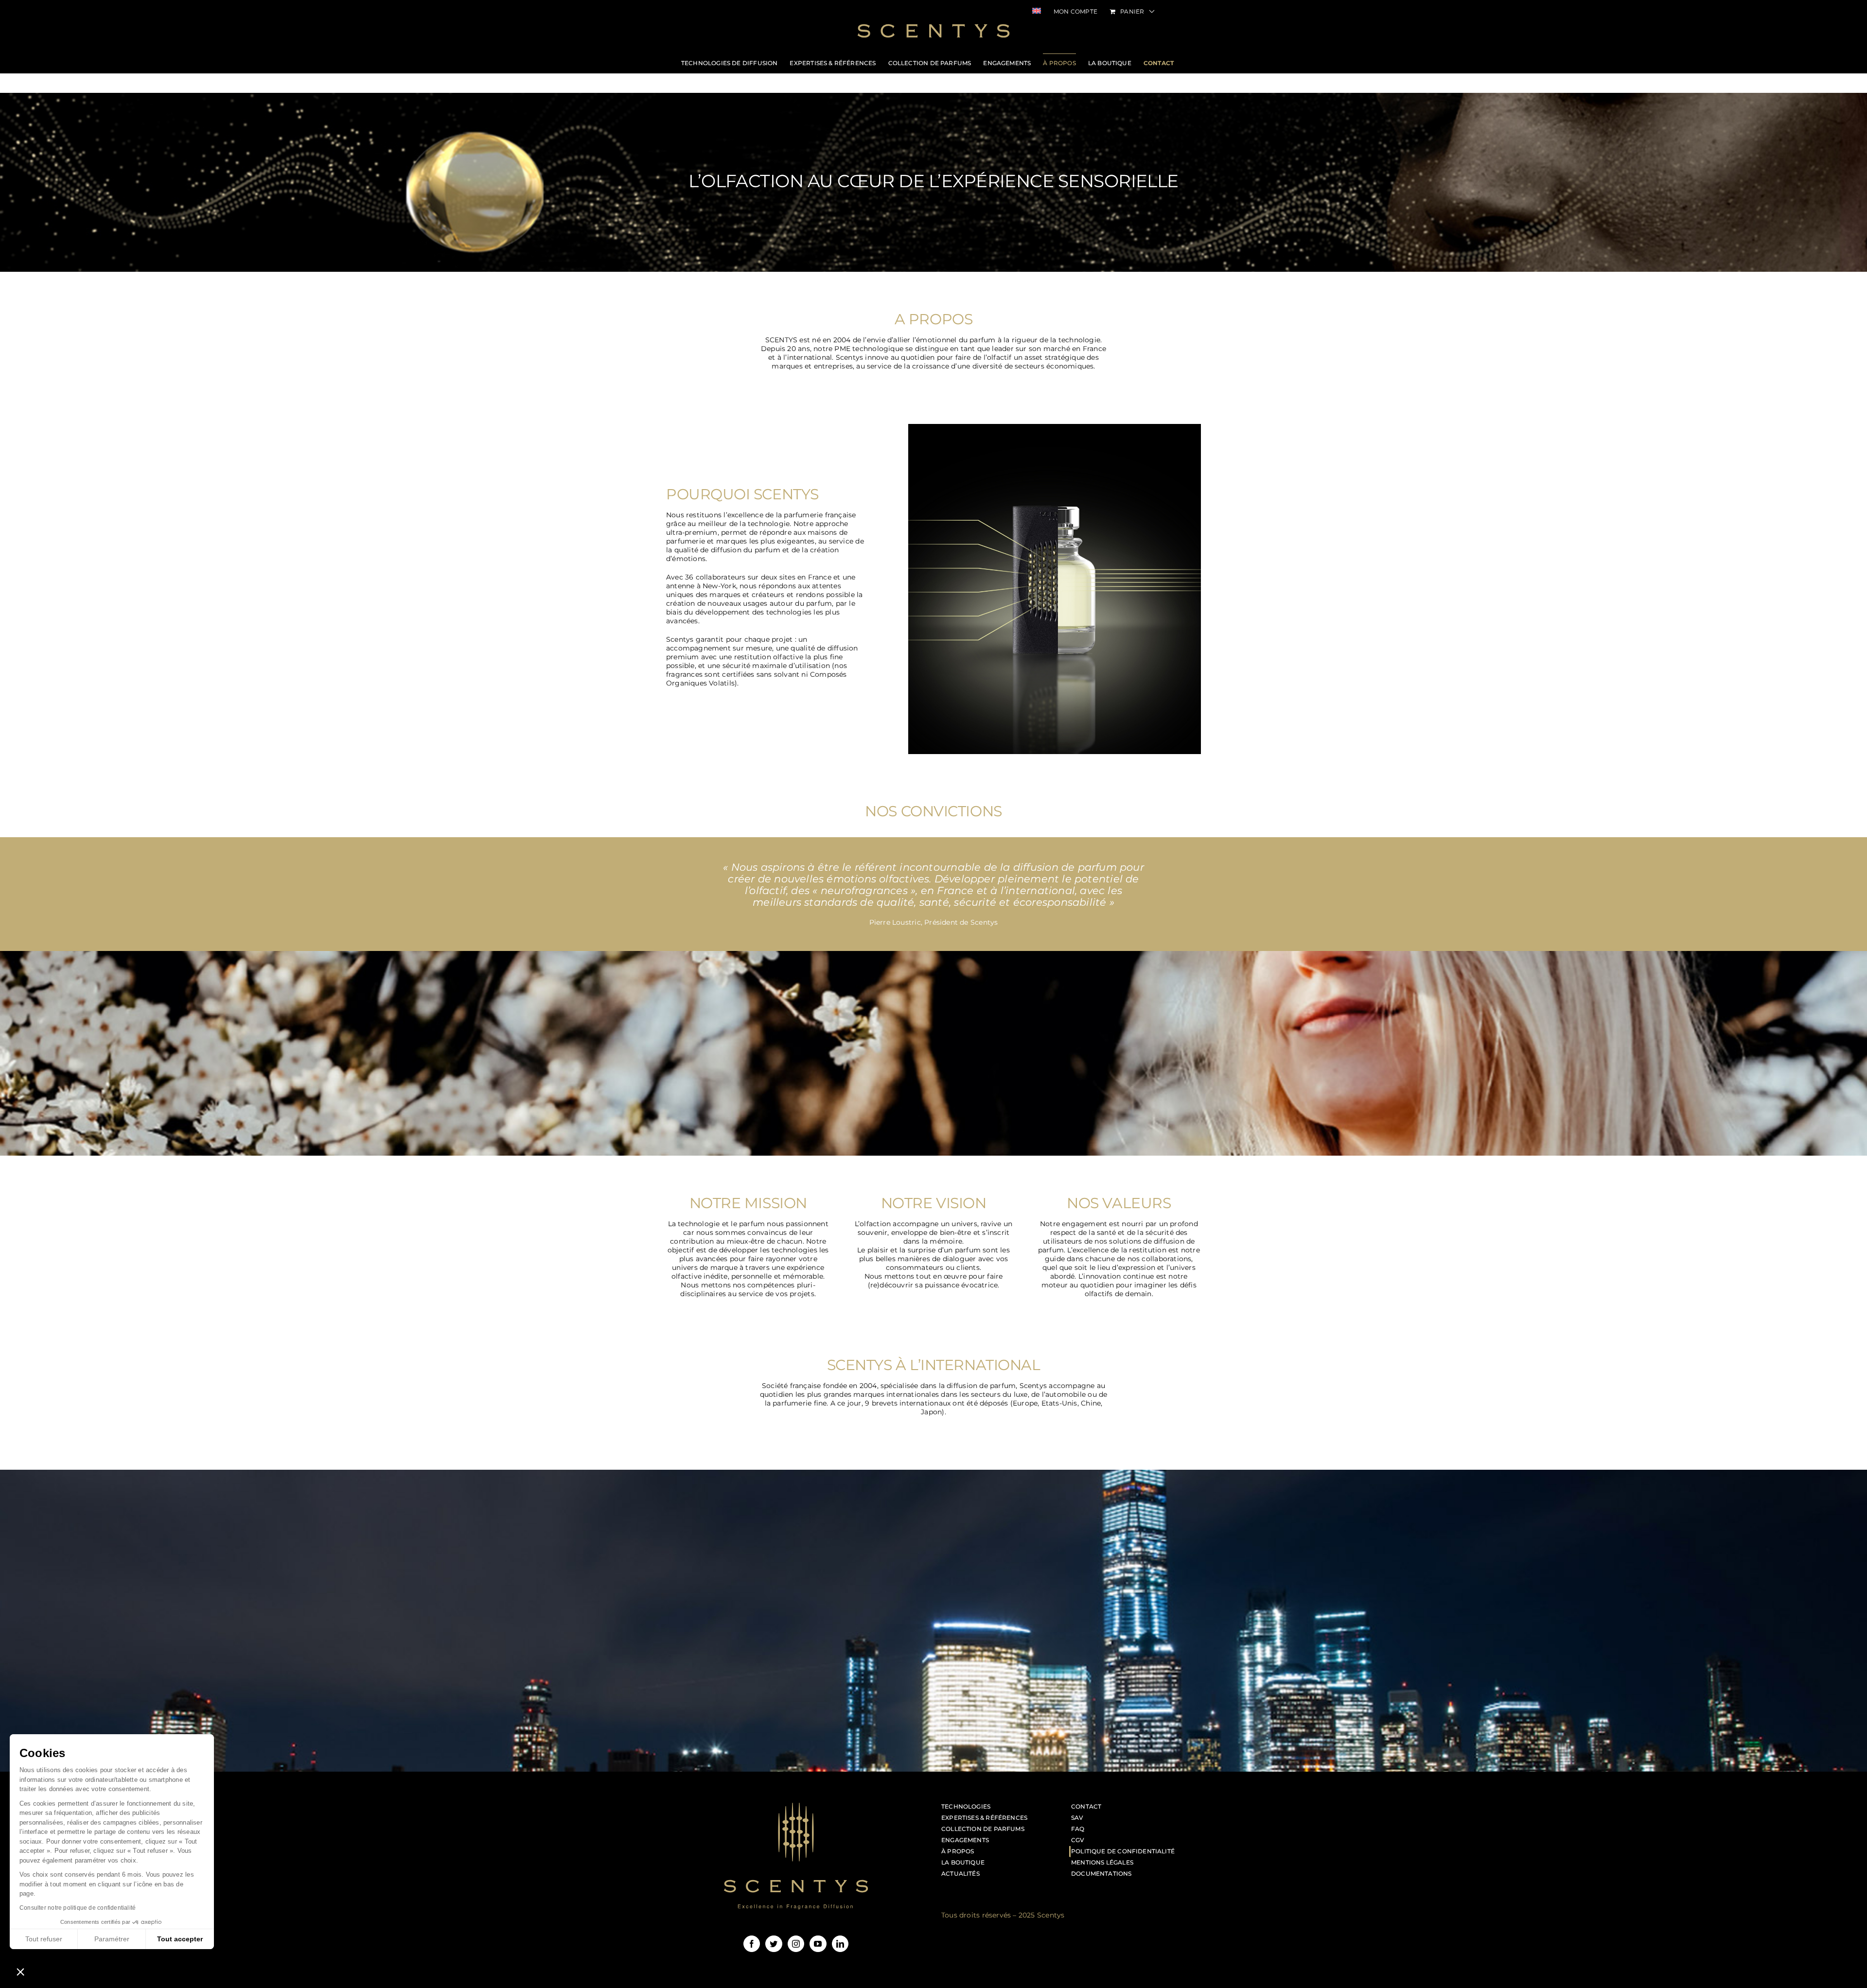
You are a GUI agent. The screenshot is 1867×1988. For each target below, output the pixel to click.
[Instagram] (796, 1944)
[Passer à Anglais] (1037, 12)
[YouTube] (818, 1944)
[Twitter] (774, 1944)
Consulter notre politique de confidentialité (78, 1908)
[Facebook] (752, 1944)
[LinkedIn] (840, 1944)
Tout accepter (180, 1939)
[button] (20, 1971)
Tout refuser (44, 1939)
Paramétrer (112, 1939)
